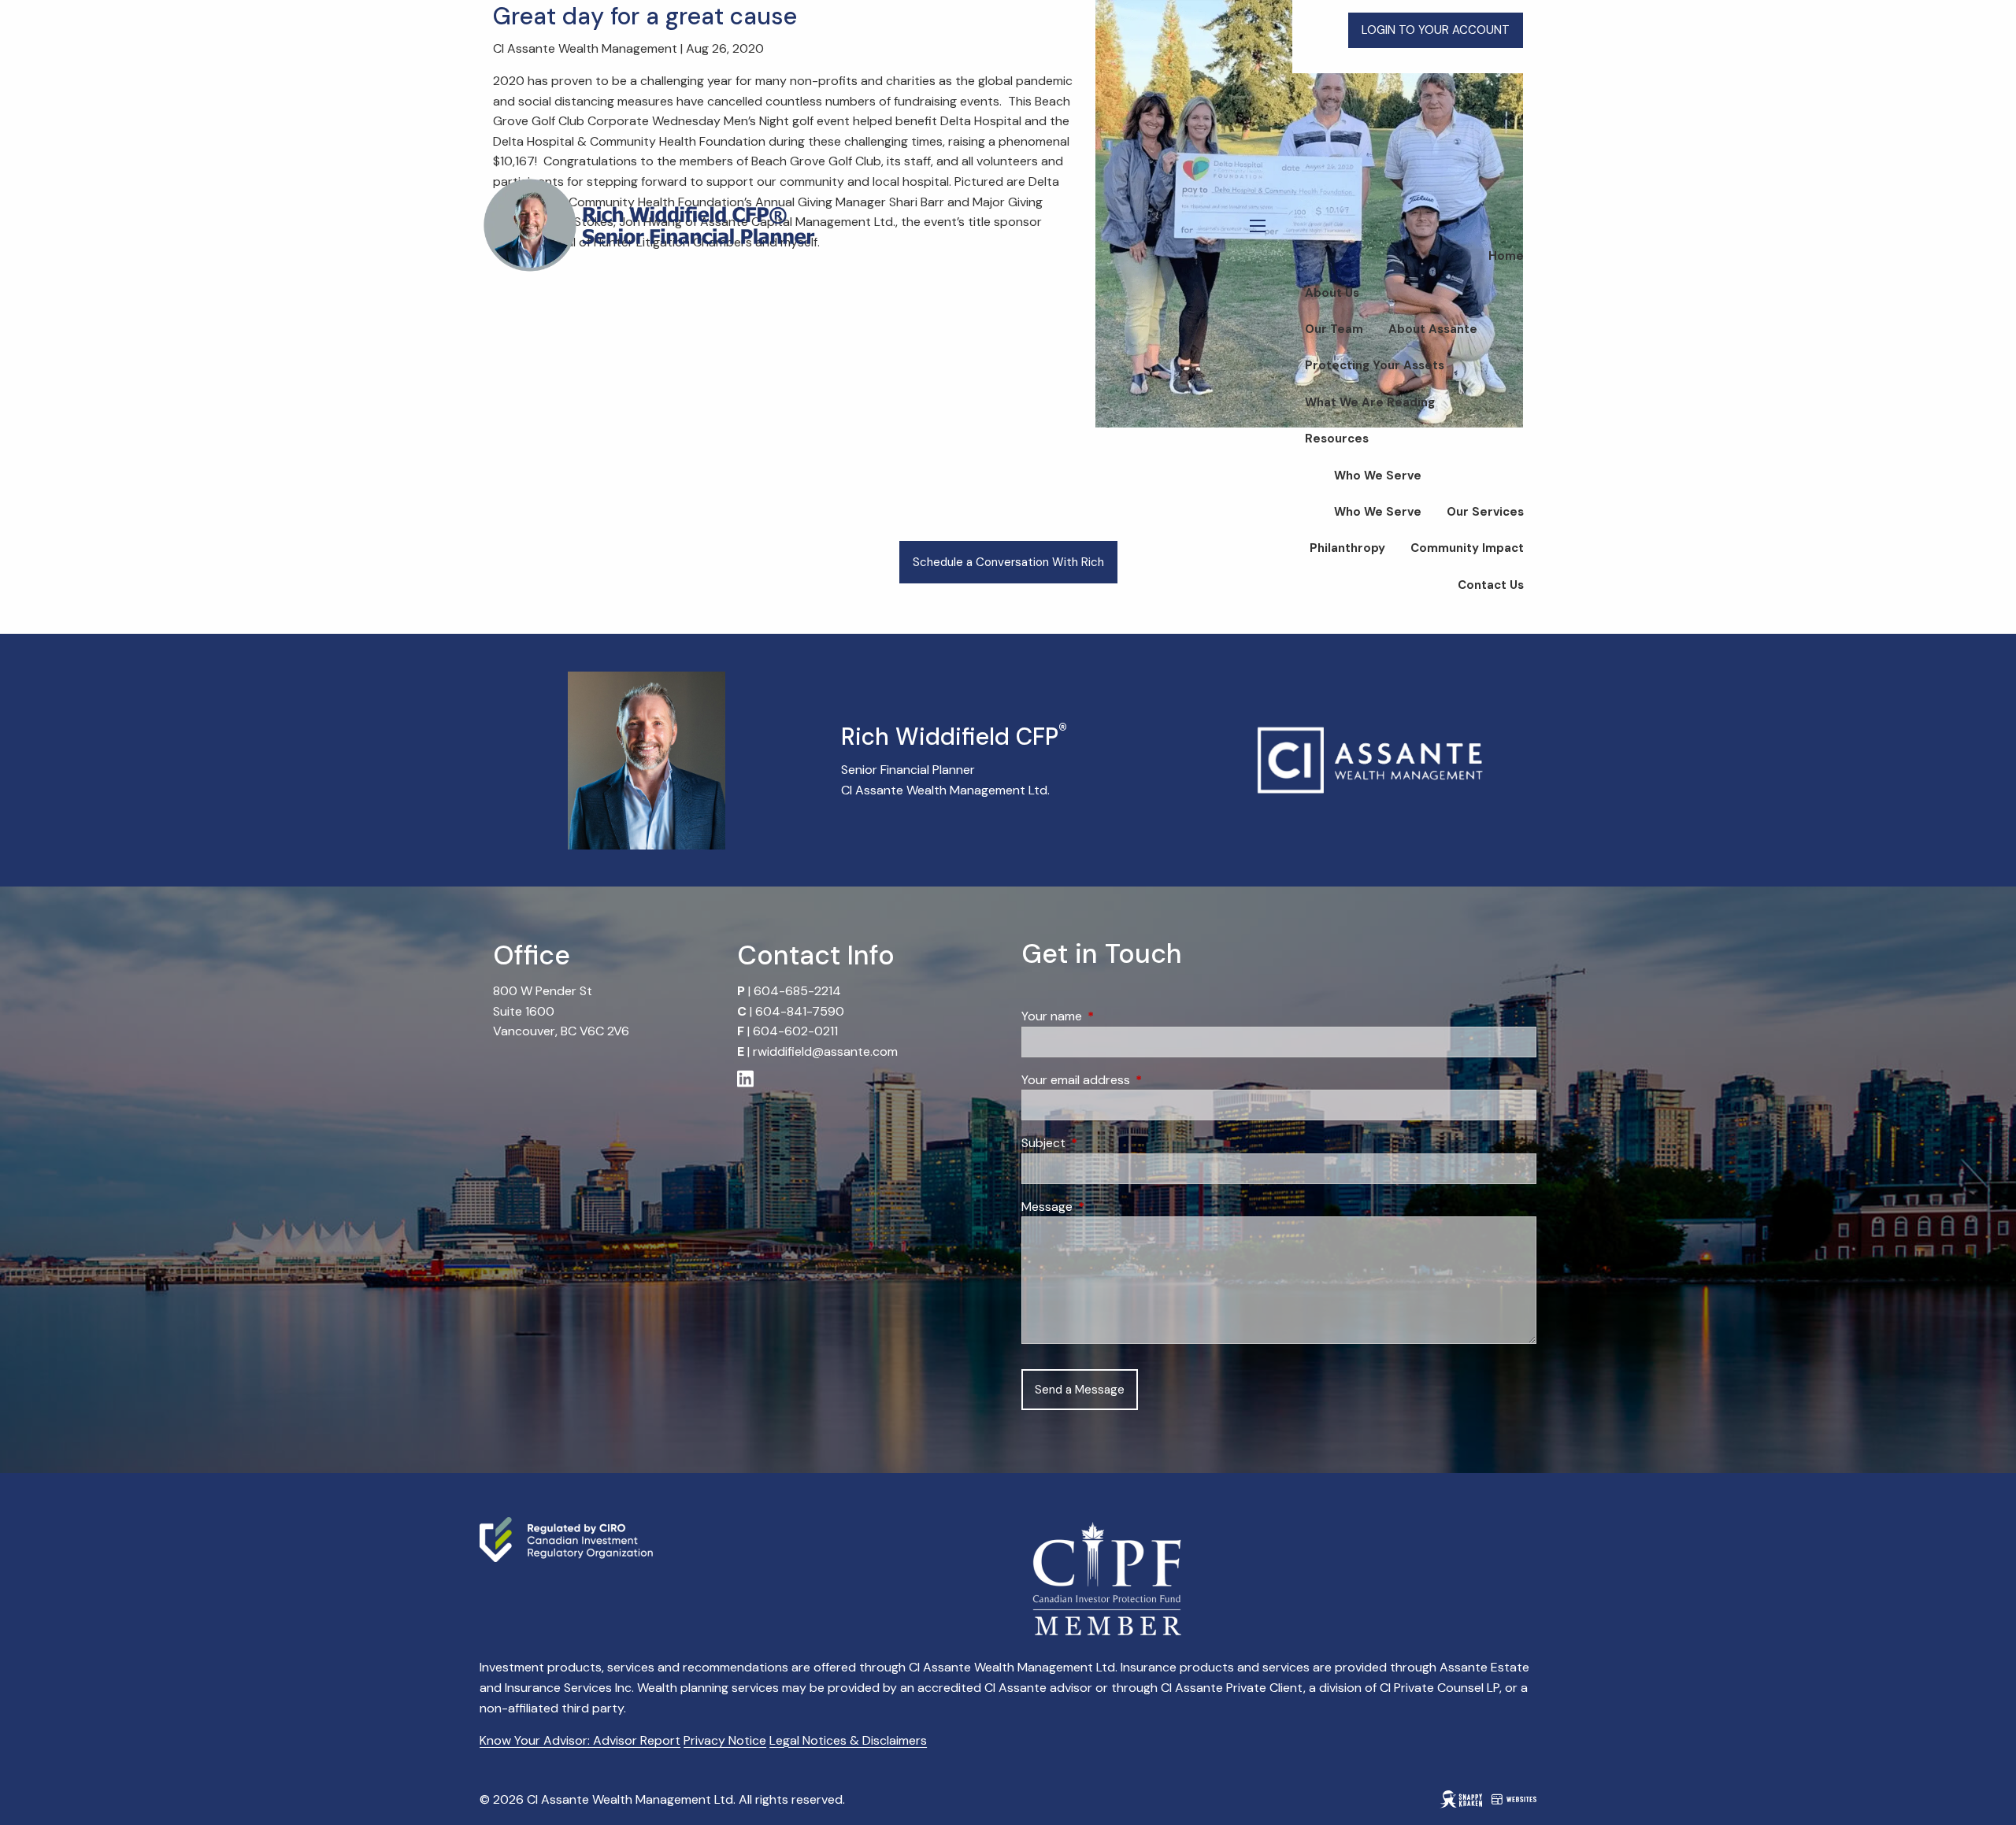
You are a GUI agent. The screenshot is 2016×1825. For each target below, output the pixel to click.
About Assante (1433, 329)
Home (1506, 256)
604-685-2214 (797, 991)
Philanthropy (1347, 548)
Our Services (1485, 512)
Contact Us (1491, 585)
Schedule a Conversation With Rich (1008, 562)
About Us (1332, 293)
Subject (1104, 1143)
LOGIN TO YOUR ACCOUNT (1436, 30)
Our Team (1334, 329)
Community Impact (1467, 548)
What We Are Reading (1370, 402)
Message (1107, 1207)
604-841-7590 (800, 1011)
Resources (1337, 439)
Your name (1112, 1016)
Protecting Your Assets (1375, 365)
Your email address (1136, 1080)
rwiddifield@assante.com (825, 1051)
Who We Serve (1378, 476)
